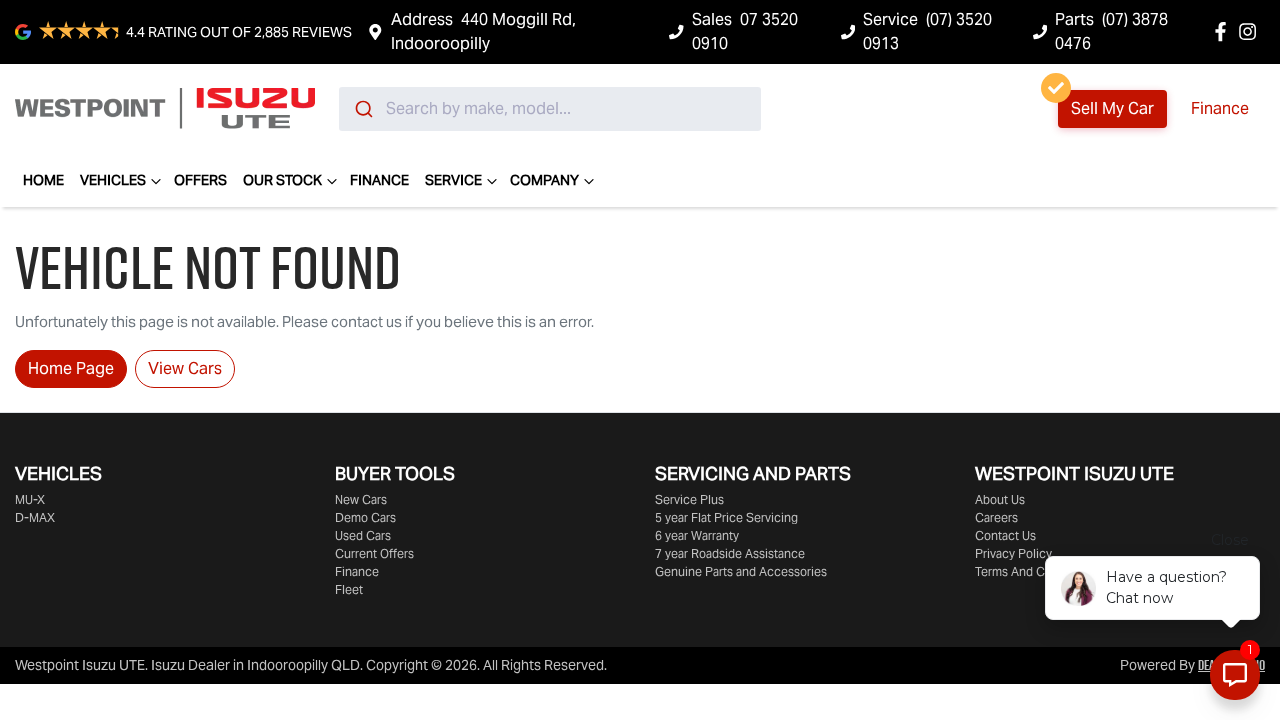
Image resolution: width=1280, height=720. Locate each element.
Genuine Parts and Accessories (741, 571)
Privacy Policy (1013, 553)
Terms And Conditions (1035, 571)
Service (453, 180)
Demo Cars (365, 517)
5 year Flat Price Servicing (726, 517)
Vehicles (113, 180)
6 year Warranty (697, 535)
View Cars (185, 368)
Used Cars (363, 535)
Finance (1220, 108)
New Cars (361, 499)
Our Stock (282, 180)
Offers (200, 180)
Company (544, 180)
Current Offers (374, 553)
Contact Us (1005, 535)
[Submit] (362, 109)
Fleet (349, 589)
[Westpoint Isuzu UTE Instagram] (1251, 31)
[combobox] (550, 109)
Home (43, 180)
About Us (1000, 499)
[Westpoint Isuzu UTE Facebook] (1224, 31)
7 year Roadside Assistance (730, 553)
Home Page (71, 368)
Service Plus (689, 499)
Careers (996, 517)
